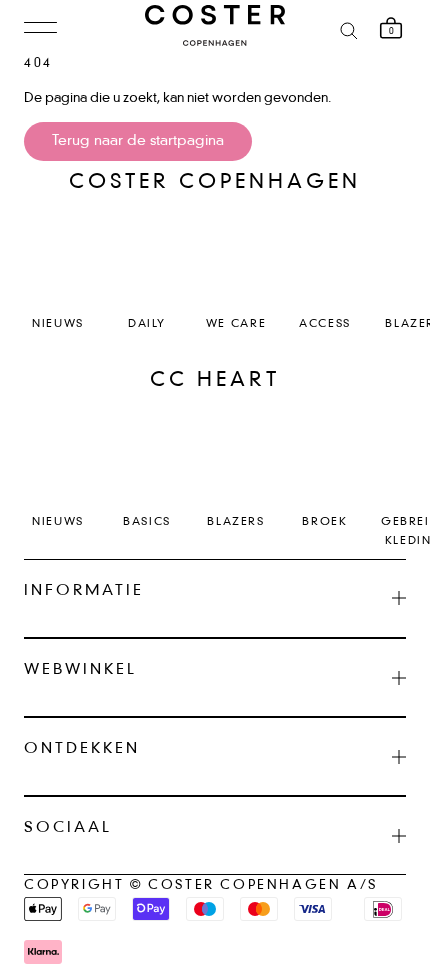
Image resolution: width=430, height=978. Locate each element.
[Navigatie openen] (40, 29)
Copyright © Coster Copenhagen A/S (201, 885)
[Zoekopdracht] (349, 29)
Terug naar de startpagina (138, 141)
